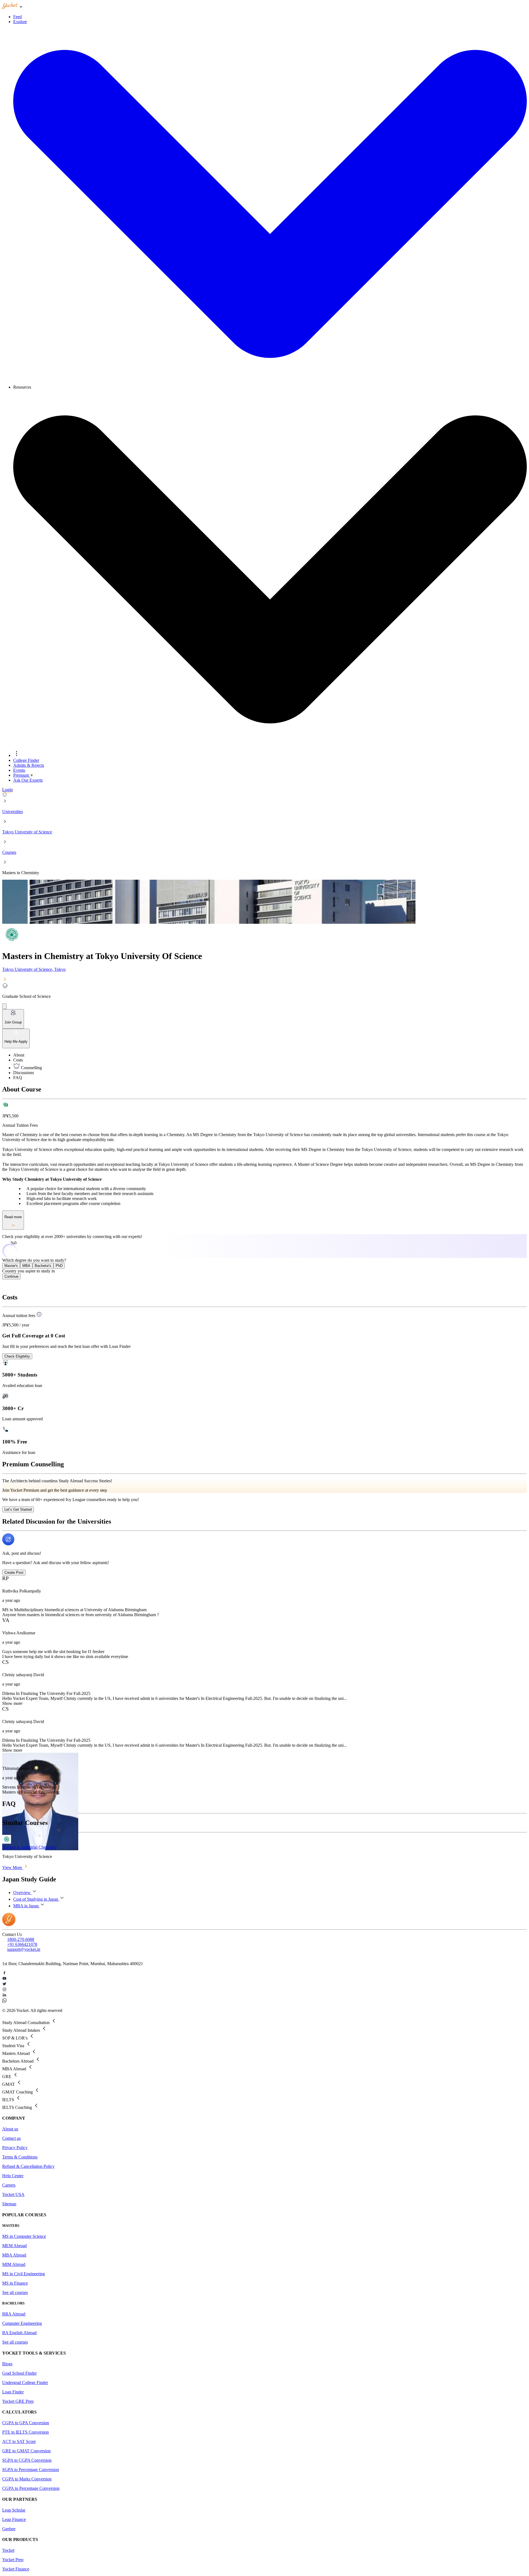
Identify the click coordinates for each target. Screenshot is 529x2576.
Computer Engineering (22, 2323)
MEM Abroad (14, 2246)
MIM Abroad (14, 2264)
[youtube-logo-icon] (264, 1979)
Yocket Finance (16, 2569)
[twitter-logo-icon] (264, 1984)
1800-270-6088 (21, 1939)
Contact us (11, 2138)
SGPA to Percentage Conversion (31, 2470)
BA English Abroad (19, 2333)
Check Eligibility (17, 1356)
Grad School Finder (19, 2373)
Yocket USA (13, 2194)
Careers (9, 2185)
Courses (9, 852)
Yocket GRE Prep (18, 2401)
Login (7, 789)
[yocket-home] (9, 1924)
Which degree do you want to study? (34, 1260)
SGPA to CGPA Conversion (27, 2460)
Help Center (13, 2176)
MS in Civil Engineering (24, 2274)
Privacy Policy (15, 2148)
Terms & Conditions (20, 2157)
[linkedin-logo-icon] (264, 1995)
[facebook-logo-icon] (264, 1973)
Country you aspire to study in (29, 1271)
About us (10, 2129)
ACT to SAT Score (19, 2441)
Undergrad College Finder (25, 2383)
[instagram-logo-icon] (264, 1990)
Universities (13, 812)
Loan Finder (13, 2392)
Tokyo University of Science (27, 832)
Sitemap (9, 2204)
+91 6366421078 (22, 1944)
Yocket (8, 2550)
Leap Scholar (14, 2510)
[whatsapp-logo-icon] (264, 2001)
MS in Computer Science (24, 2236)
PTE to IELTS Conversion (25, 2432)
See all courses (15, 2292)
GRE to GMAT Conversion (26, 2451)
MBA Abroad (14, 2255)
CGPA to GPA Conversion (26, 2423)
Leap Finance (14, 2519)
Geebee (9, 2529)
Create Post (14, 1573)
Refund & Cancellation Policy (28, 2166)
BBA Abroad (14, 2314)
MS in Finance (15, 2283)
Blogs (7, 2364)
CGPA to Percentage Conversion (31, 2488)
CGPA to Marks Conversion (27, 2479)
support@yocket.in (24, 1949)
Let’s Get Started (18, 1509)
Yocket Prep (13, 2560)
